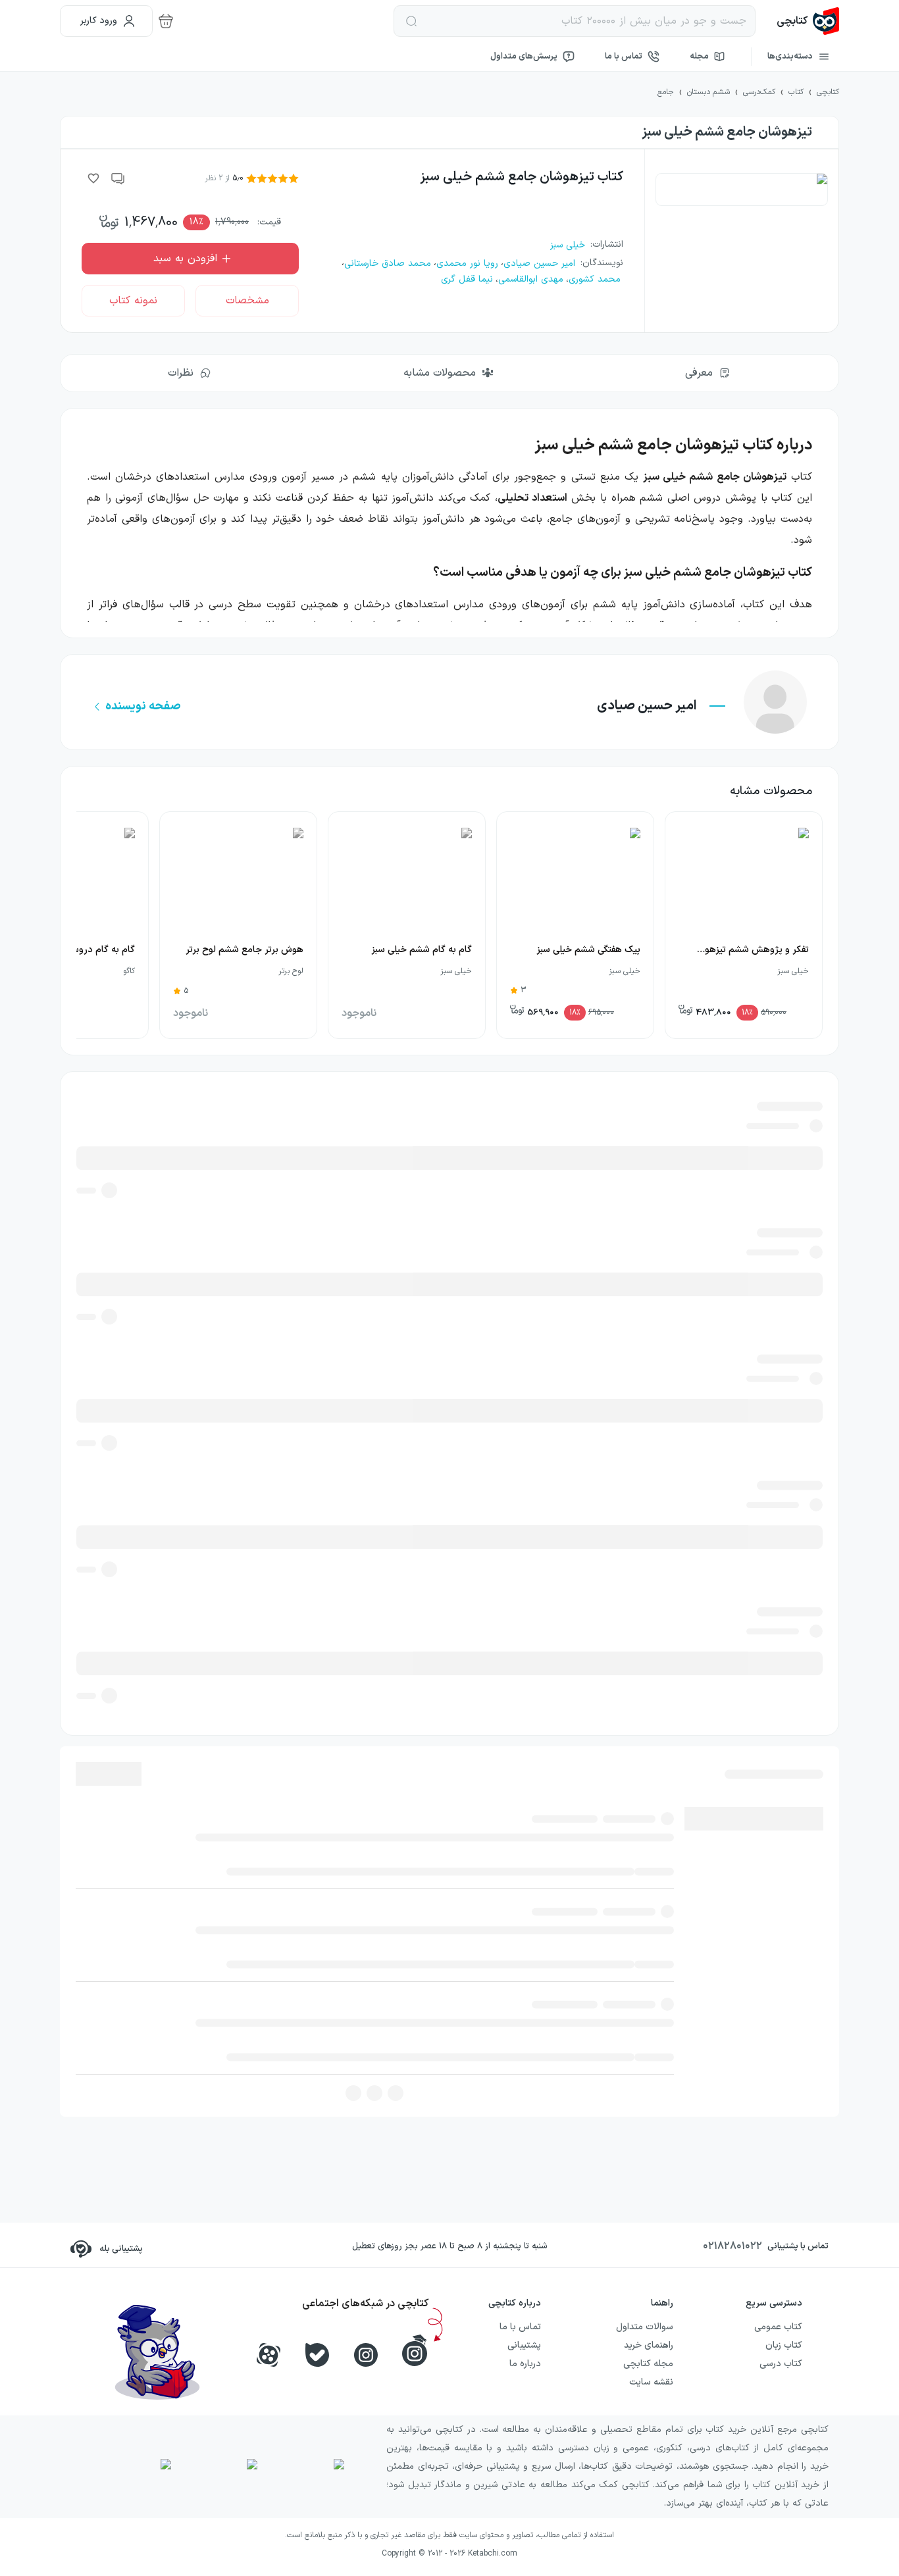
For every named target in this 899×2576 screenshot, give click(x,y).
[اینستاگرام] (366, 2355)
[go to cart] (166, 21)
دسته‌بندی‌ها (790, 57)
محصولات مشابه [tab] (440, 373)
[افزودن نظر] (118, 178)
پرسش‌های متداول (524, 57)
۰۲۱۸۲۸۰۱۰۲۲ (732, 2246)
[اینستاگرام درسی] (415, 2350)
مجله (699, 57)
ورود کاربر (99, 21)
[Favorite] (93, 178)
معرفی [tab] (699, 373)
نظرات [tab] (181, 373)
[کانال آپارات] (269, 2355)
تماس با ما (624, 57)
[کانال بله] (317, 2355)
